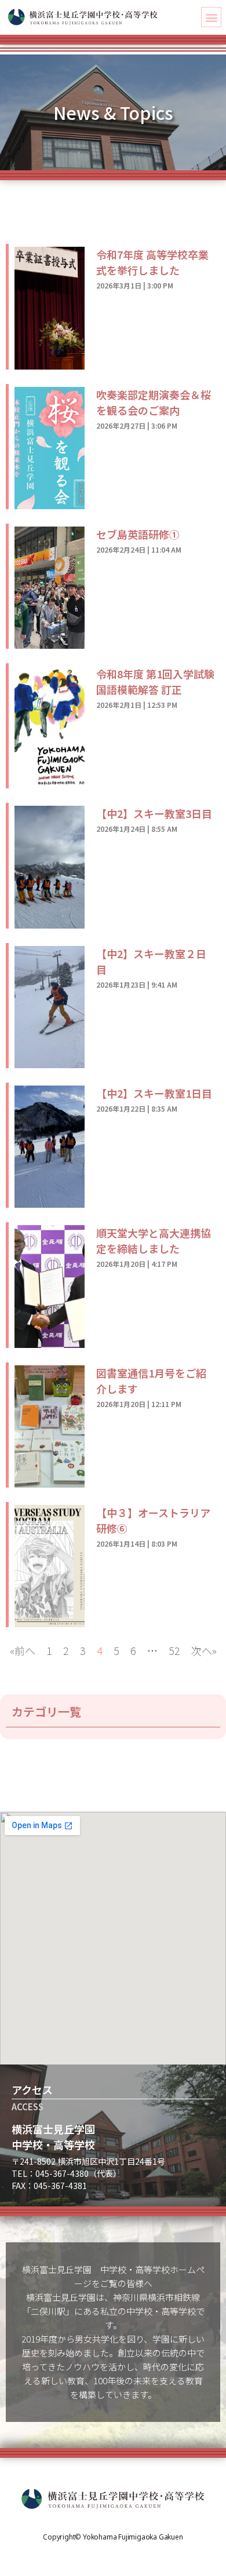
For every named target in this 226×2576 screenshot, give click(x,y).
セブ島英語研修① (138, 534)
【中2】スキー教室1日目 (154, 1093)
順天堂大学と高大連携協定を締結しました (154, 1241)
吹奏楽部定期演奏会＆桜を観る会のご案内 (154, 402)
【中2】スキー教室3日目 (154, 813)
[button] (211, 17)
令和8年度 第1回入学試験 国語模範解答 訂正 (155, 682)
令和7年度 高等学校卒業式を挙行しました (152, 262)
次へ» (204, 1650)
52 (174, 1650)
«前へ (23, 1650)
